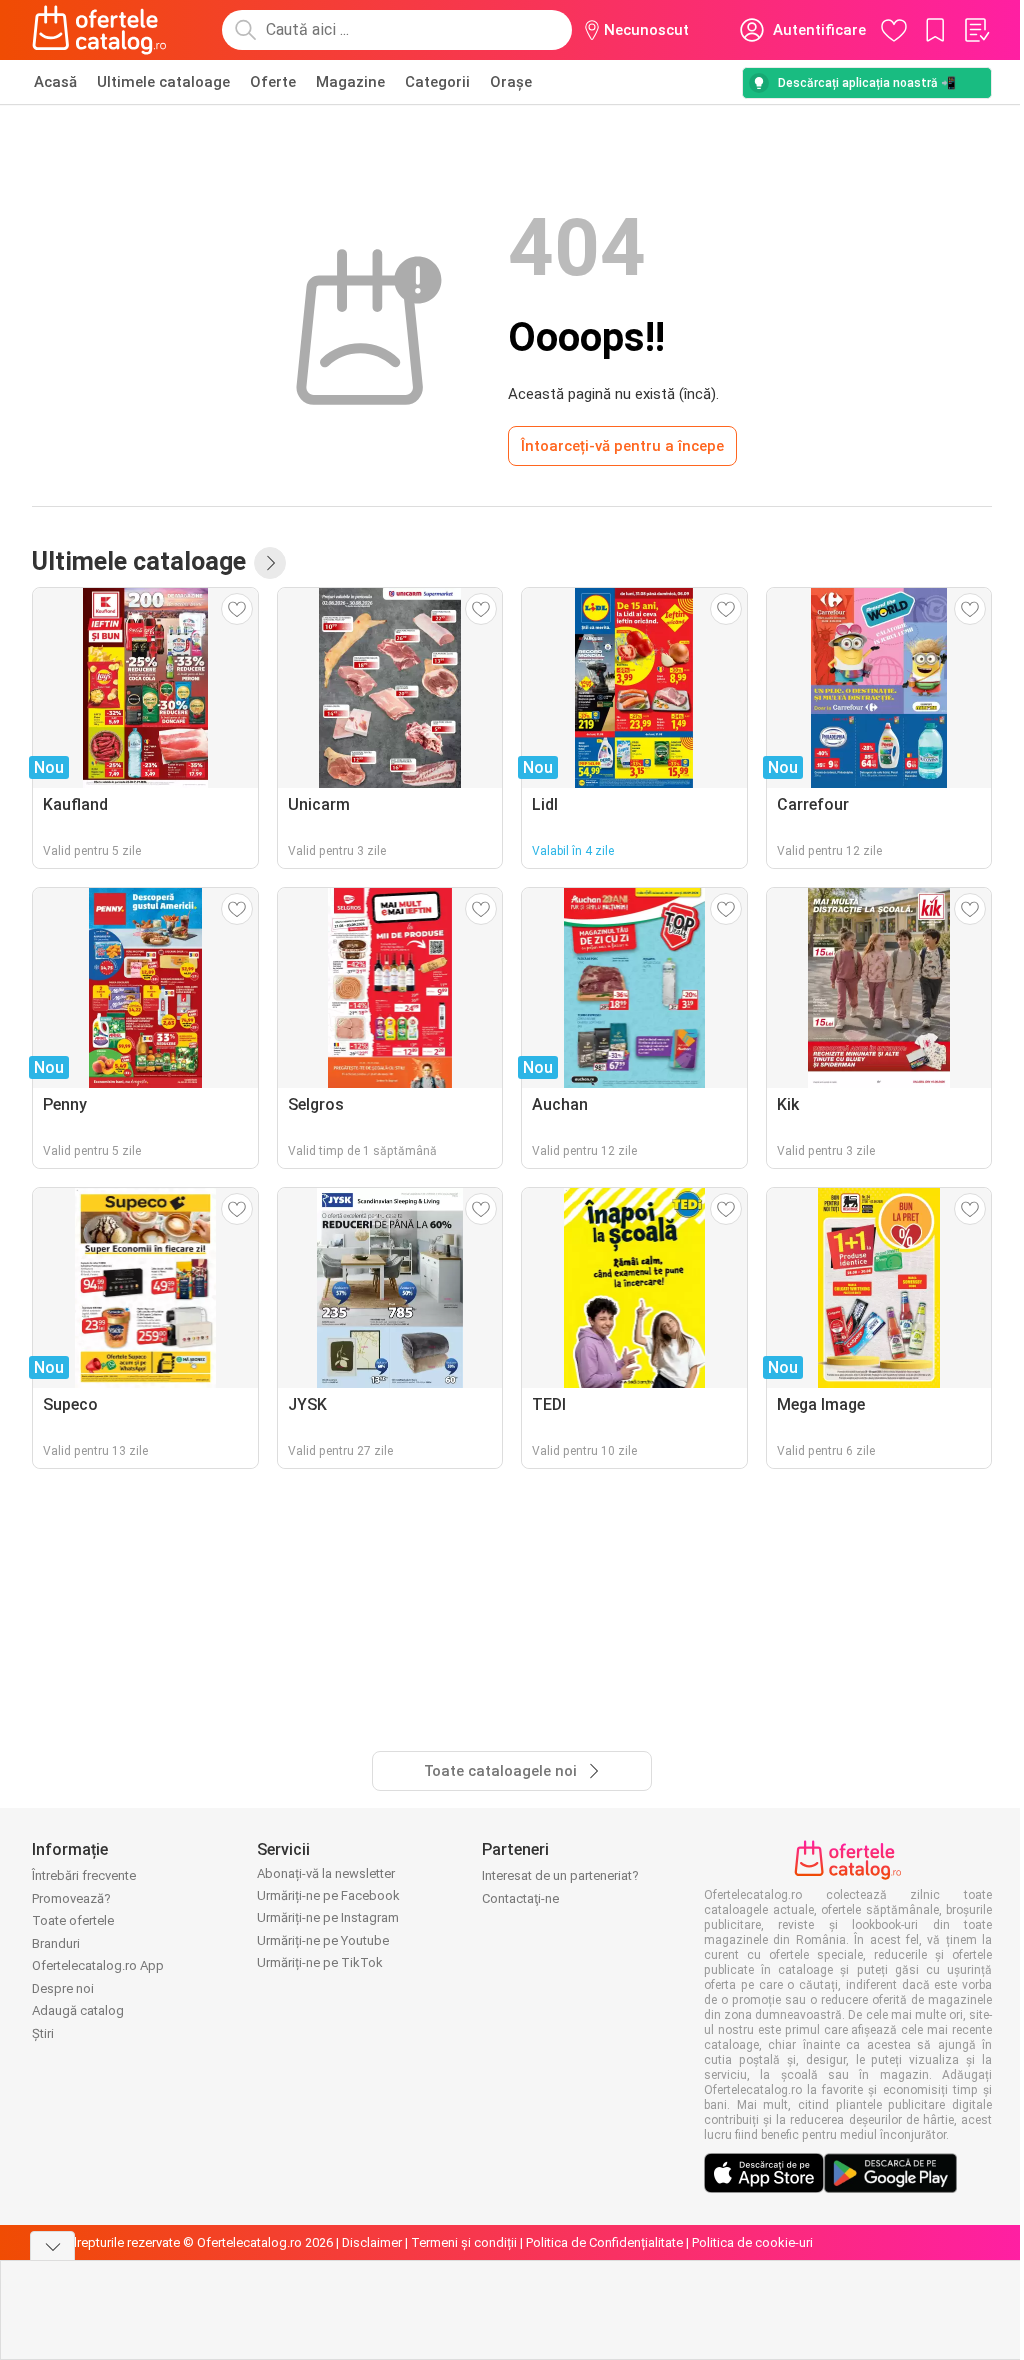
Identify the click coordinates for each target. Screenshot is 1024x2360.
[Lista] (976, 30)
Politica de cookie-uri (752, 2242)
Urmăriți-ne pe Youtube (323, 1940)
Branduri (56, 1943)
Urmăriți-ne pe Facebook (328, 1895)
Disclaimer (372, 2242)
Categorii (437, 82)
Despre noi (63, 1988)
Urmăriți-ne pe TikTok (320, 1962)
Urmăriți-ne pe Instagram (328, 1917)
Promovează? (71, 1898)
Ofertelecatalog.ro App (98, 1965)
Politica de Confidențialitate (604, 2242)
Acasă (55, 82)
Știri (43, 2033)
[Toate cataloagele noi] (270, 563)
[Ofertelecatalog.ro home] (99, 30)
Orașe (511, 82)
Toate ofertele (73, 1920)
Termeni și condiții (464, 2242)
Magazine (350, 82)
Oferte (273, 82)
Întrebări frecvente (84, 1875)
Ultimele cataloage (163, 82)
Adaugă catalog (78, 2010)
